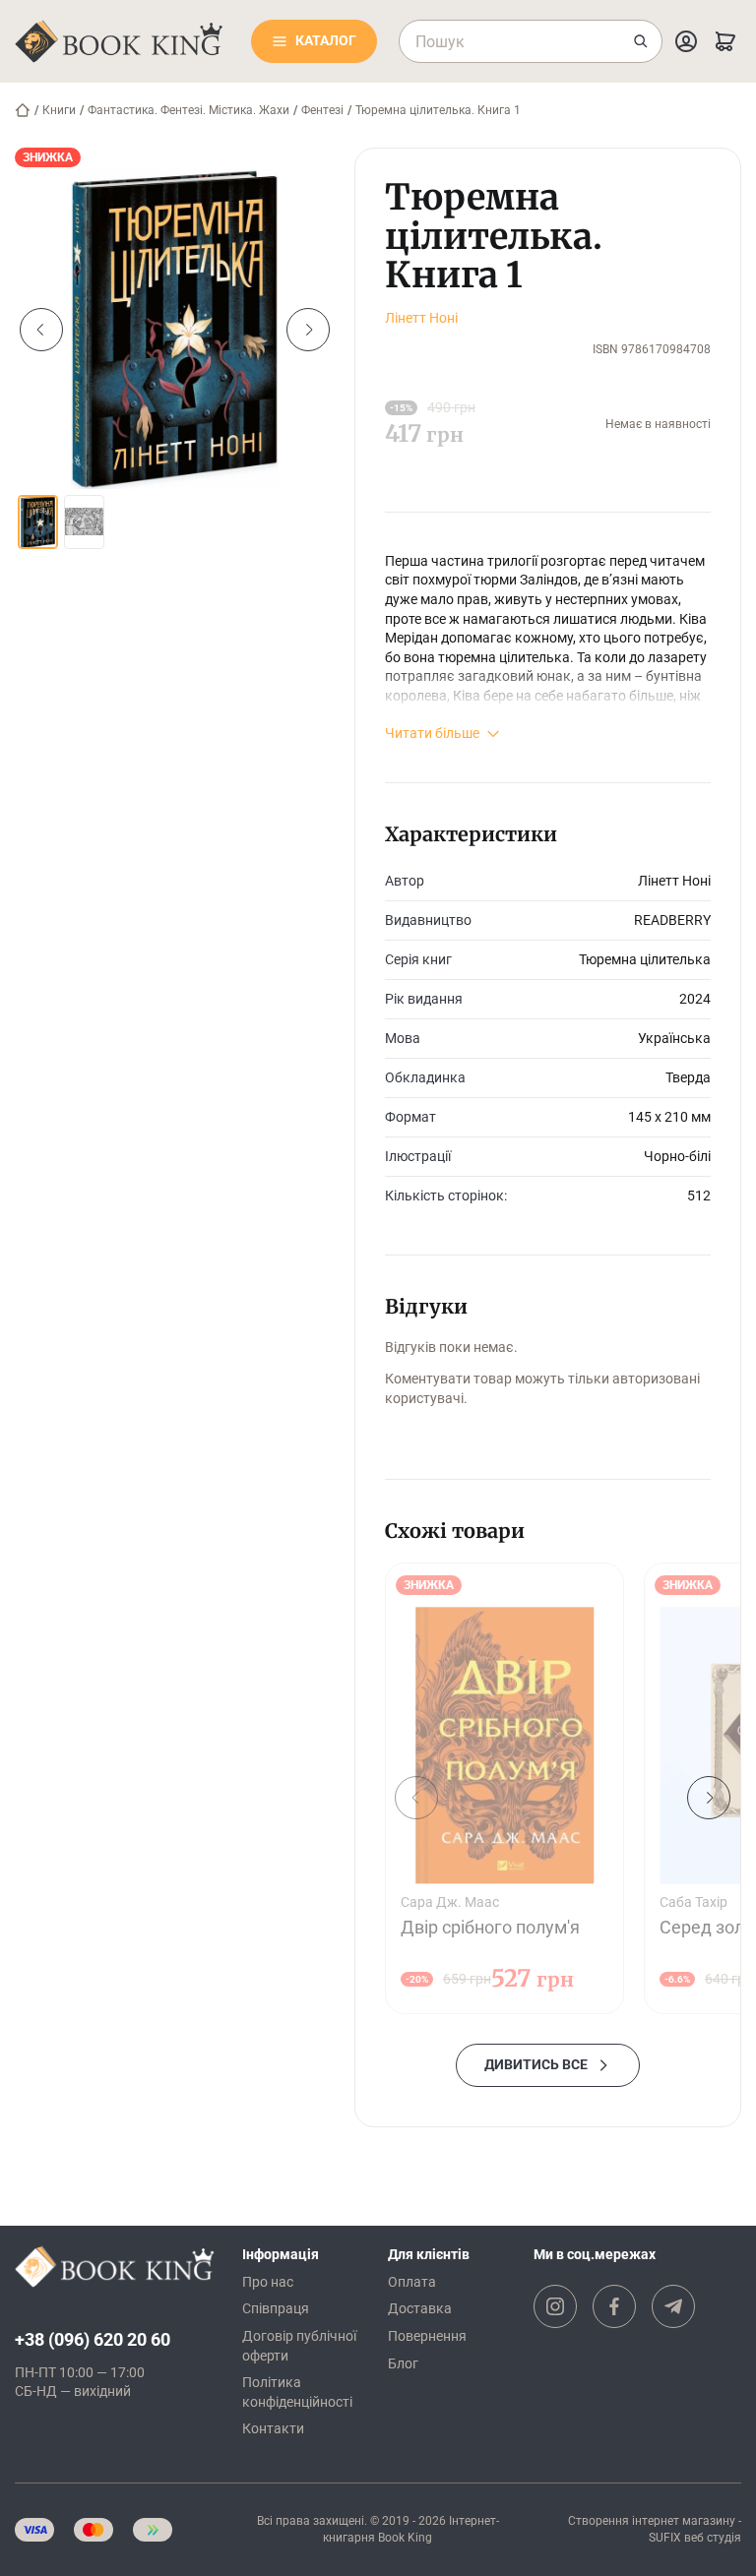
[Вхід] (686, 41)
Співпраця (276, 2308)
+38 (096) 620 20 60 (93, 2339)
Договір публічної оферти (299, 2346)
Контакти (273, 2428)
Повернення (427, 2336)
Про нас (268, 2282)
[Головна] (23, 110)
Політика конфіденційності (297, 2392)
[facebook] (614, 2306)
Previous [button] (41, 330)
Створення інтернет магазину (652, 2521)
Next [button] (308, 330)
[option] (175, 329)
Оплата (412, 2282)
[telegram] (673, 2306)
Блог (403, 2363)
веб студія (713, 2538)
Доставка (420, 2308)
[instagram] (555, 2306)
